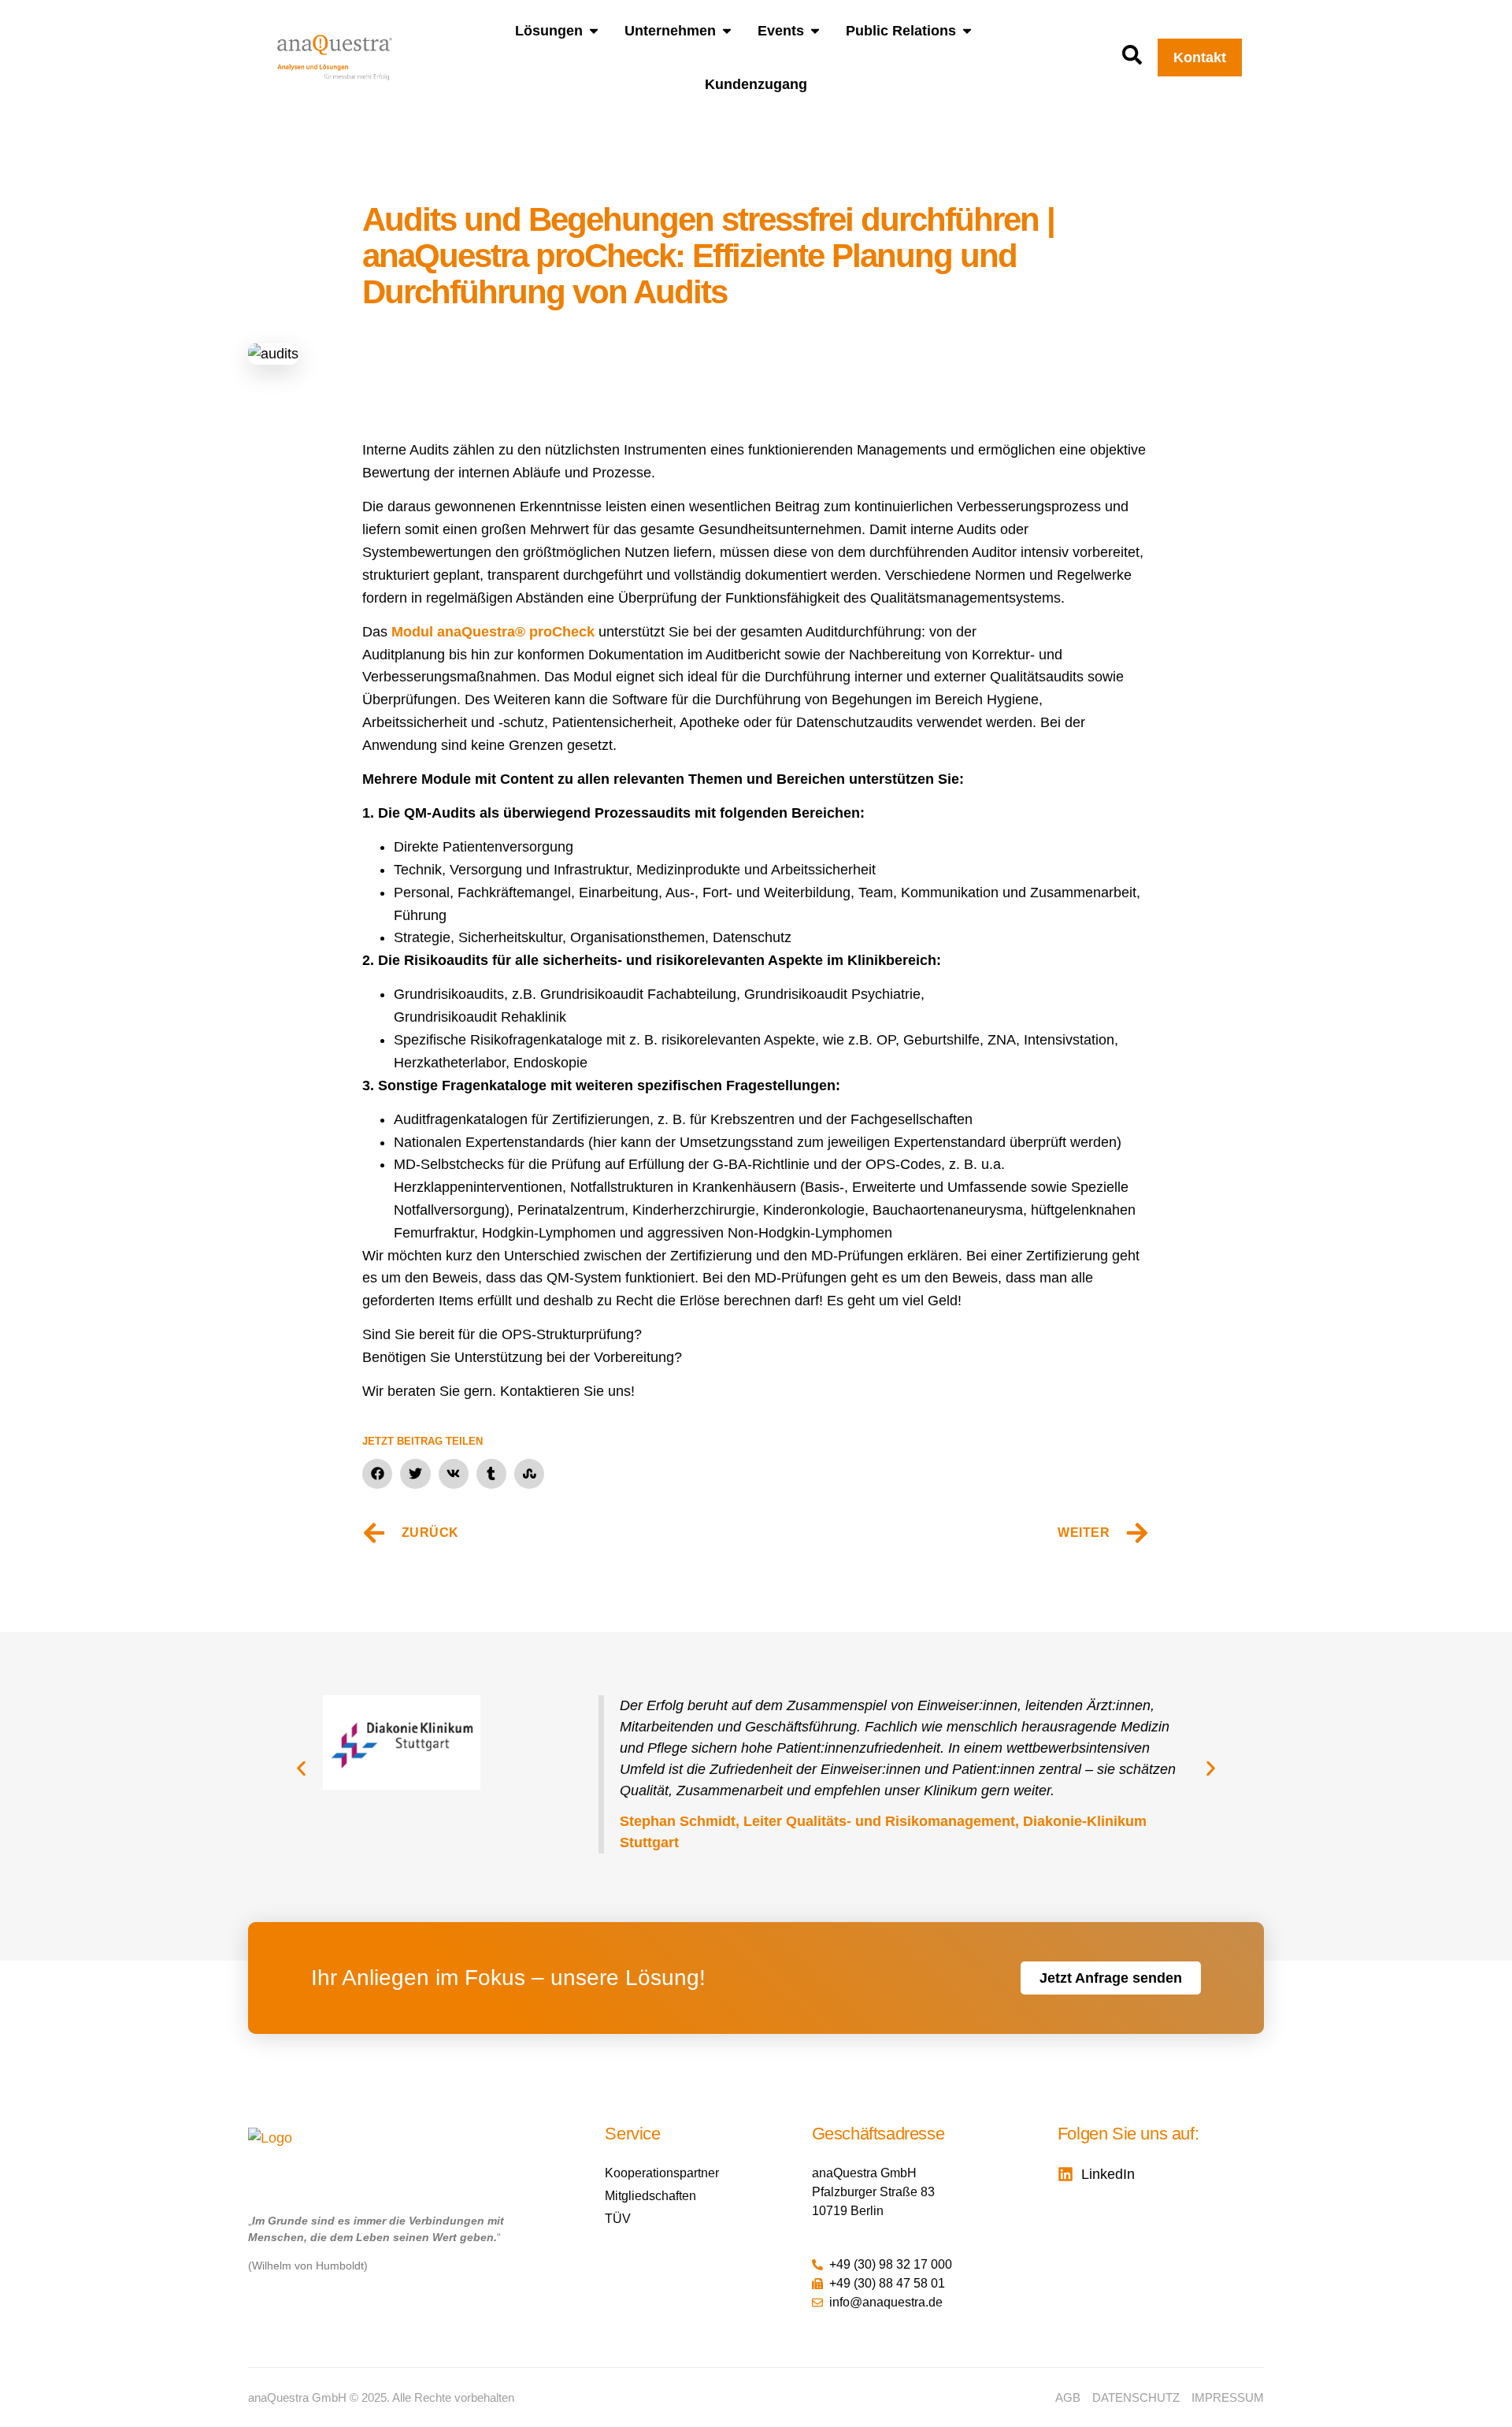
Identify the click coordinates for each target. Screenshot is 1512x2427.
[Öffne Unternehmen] (727, 31)
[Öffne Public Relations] (967, 31)
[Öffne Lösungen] (594, 31)
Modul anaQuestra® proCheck (493, 632)
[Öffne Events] (815, 31)
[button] (377, 1474)
